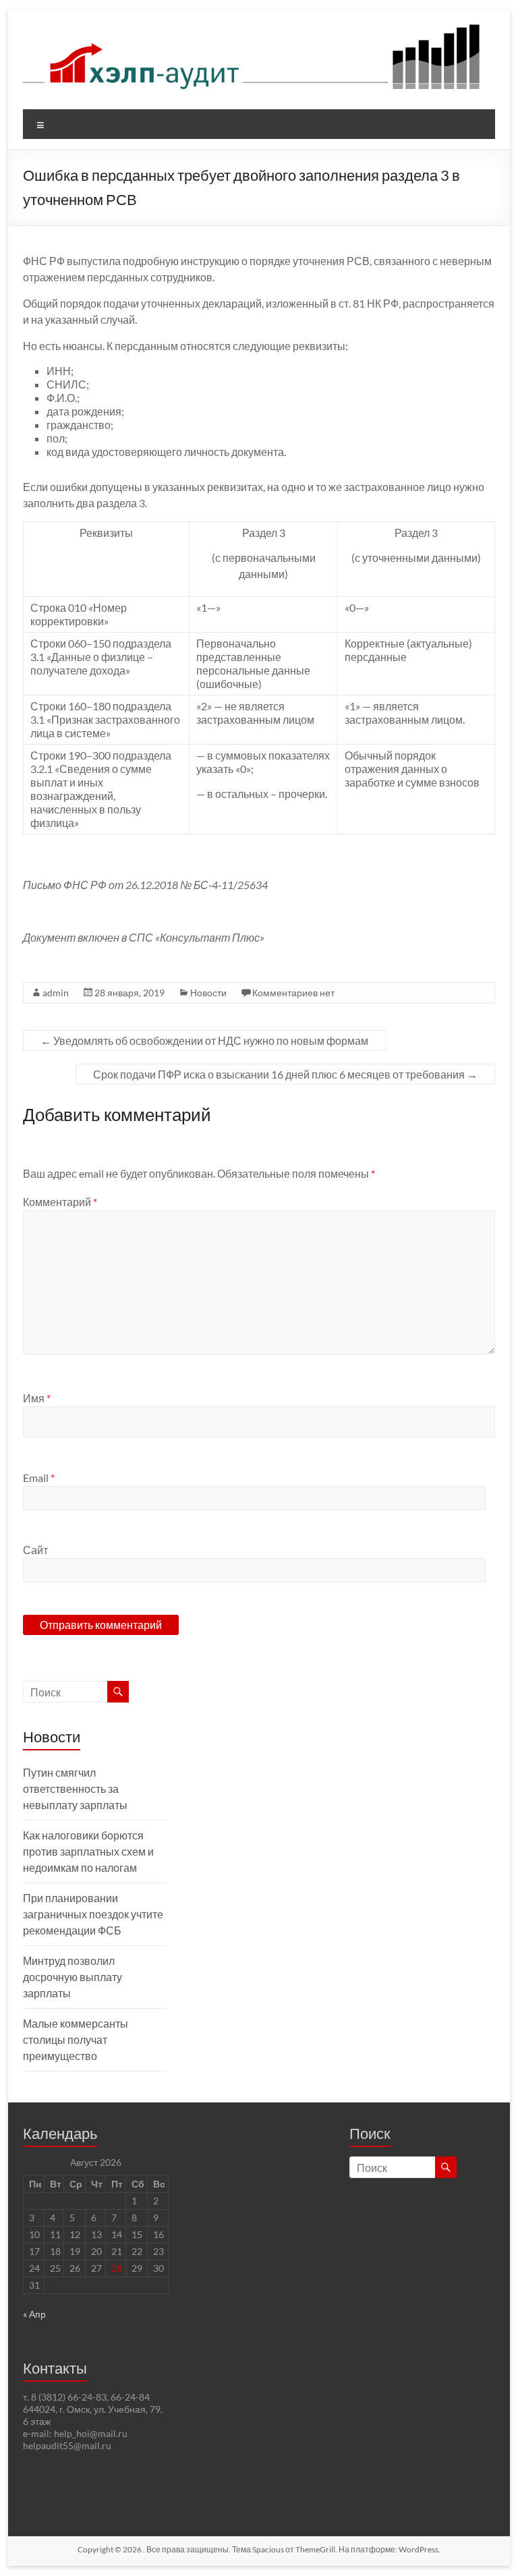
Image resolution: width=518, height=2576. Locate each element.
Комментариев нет (293, 993)
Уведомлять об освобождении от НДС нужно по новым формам (204, 1040)
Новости (208, 993)
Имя (37, 1398)
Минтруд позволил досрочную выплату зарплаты (73, 1977)
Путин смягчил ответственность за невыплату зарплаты (75, 1788)
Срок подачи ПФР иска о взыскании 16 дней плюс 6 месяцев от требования (285, 1074)
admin (56, 993)
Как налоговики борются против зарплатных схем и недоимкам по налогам (88, 1851)
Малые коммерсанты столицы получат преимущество (76, 2039)
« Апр (34, 2314)
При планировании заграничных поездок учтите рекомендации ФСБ (93, 1914)
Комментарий (60, 1202)
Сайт (35, 1550)
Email (39, 1478)
